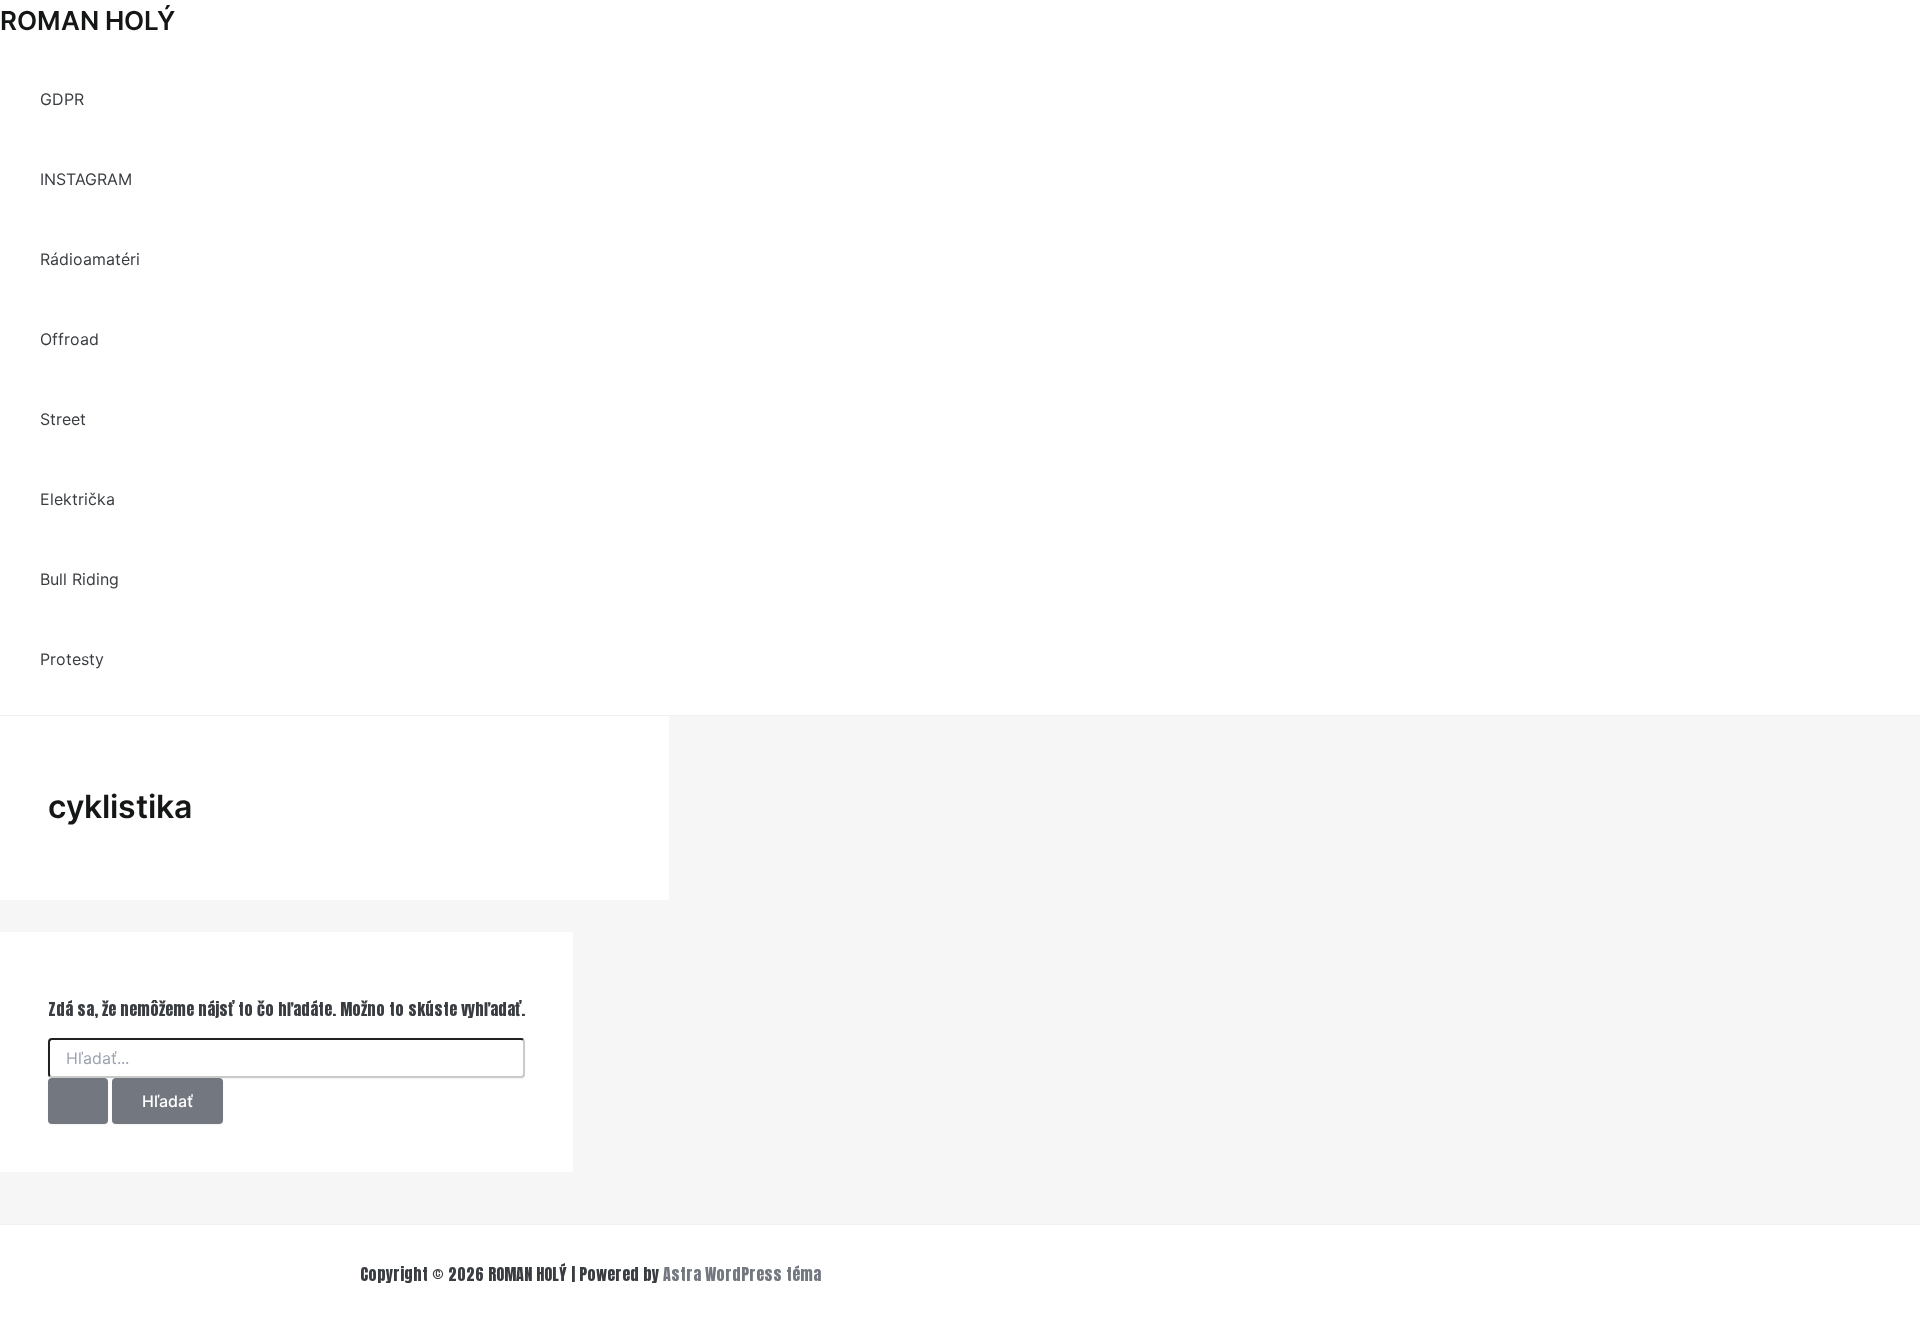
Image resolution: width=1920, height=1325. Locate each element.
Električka (77, 499)
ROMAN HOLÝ (87, 20)
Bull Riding (79, 579)
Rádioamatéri (90, 259)
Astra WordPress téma (742, 1274)
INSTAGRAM (86, 179)
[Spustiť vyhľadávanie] (78, 1101)
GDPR (62, 99)
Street (63, 419)
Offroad (69, 339)
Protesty (72, 659)
